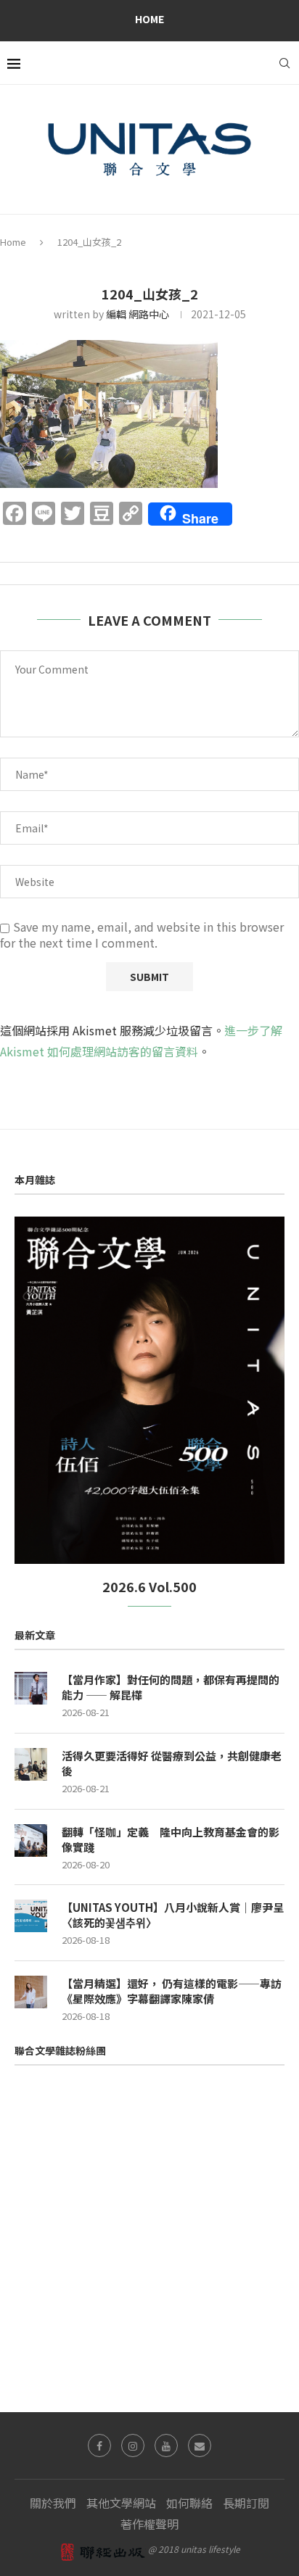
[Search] (284, 63)
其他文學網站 (121, 2503)
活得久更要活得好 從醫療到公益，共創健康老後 (172, 1763)
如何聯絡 (189, 2503)
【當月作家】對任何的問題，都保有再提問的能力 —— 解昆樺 (171, 1687)
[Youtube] (166, 2445)
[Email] (200, 2445)
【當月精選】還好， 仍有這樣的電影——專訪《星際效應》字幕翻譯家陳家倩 (172, 1991)
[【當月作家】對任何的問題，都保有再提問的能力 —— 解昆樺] (31, 1688)
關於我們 (53, 2503)
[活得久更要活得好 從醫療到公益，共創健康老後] (31, 1764)
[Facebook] (99, 2445)
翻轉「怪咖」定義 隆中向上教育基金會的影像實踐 (171, 1839)
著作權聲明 (149, 2524)
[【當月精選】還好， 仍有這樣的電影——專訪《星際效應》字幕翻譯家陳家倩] (31, 1992)
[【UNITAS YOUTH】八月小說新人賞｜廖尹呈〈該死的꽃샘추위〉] (31, 1916)
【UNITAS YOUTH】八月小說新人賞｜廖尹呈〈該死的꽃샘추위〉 (173, 1915)
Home (149, 19)
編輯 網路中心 (138, 314)
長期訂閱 (246, 2503)
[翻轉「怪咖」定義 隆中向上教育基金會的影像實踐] (31, 1840)
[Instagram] (133, 2445)
